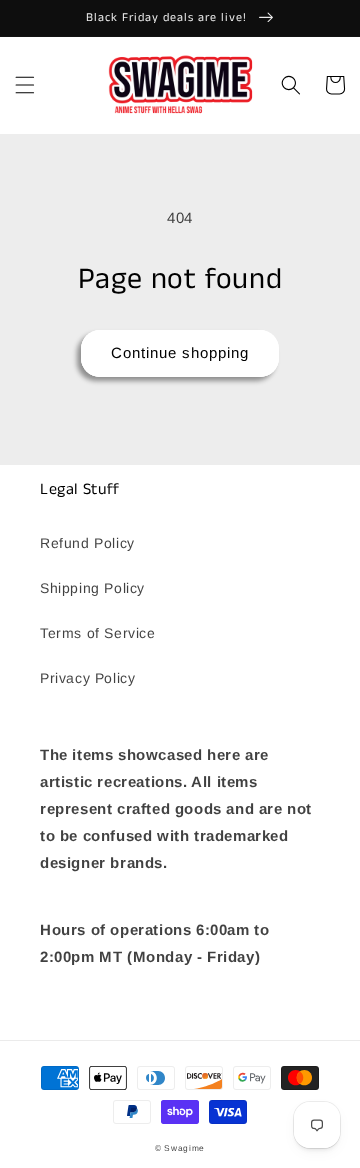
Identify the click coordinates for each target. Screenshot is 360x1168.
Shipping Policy (92, 588)
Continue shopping (180, 352)
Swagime (184, 1148)
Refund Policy (87, 543)
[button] (25, 85)
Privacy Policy (87, 678)
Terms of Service (98, 633)
